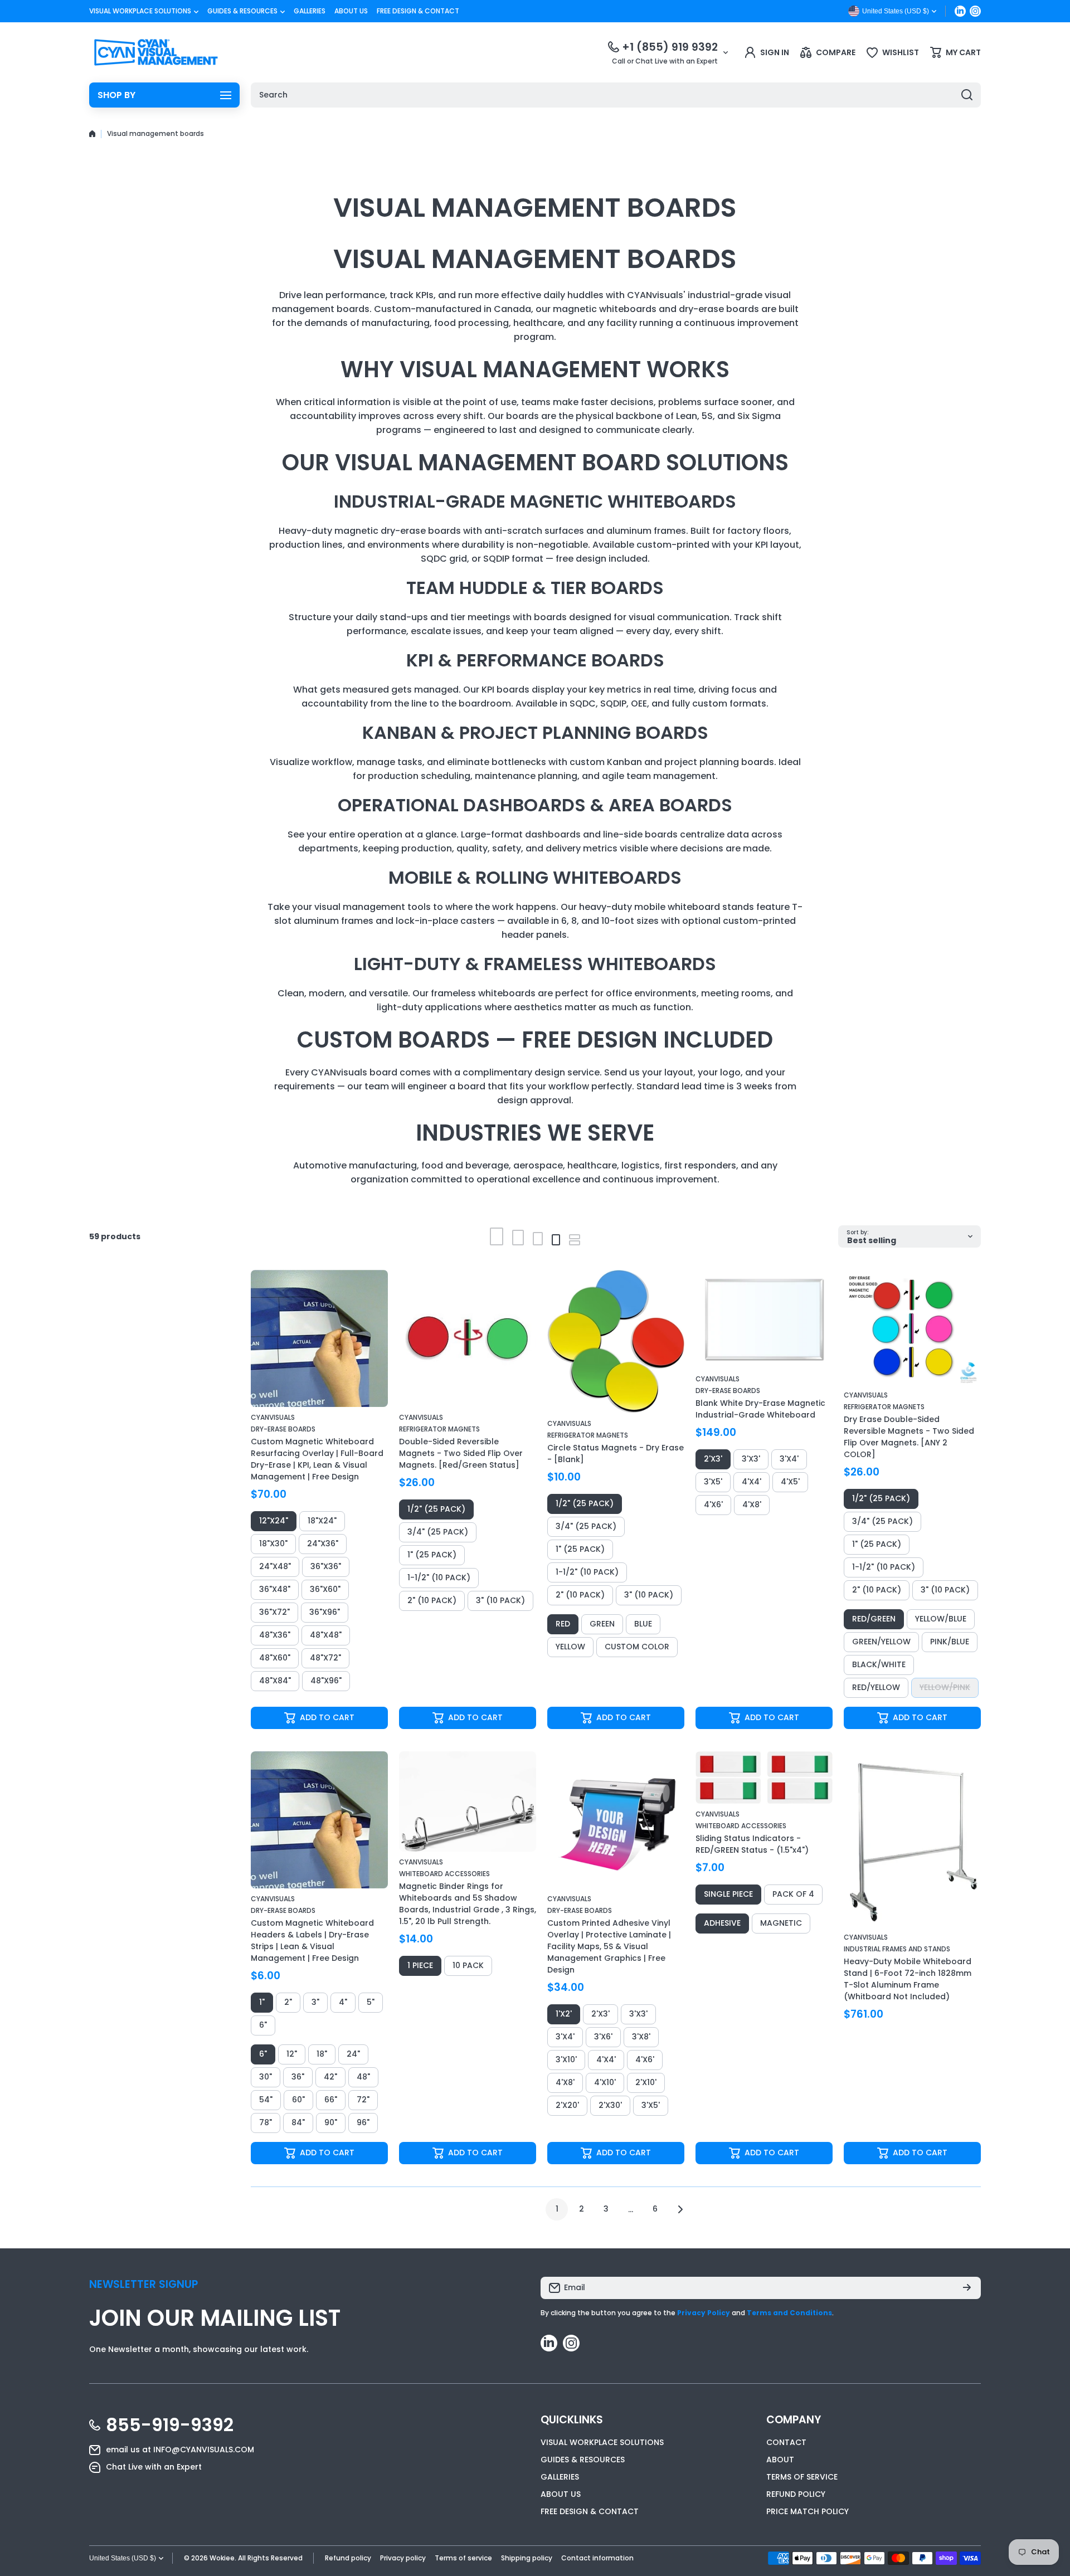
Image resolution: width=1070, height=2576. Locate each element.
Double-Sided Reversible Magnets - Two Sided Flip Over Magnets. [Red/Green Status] (461, 1453)
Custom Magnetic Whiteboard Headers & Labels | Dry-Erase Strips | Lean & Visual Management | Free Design (312, 1940)
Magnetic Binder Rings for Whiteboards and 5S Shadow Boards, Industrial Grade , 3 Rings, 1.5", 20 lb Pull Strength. (468, 1904)
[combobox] (616, 95)
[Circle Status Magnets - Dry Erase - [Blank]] (616, 1341)
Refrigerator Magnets (439, 1429)
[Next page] (677, 2209)
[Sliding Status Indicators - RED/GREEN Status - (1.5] (764, 1778)
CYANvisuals (273, 1417)
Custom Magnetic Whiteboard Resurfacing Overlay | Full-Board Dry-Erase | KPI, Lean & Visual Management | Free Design (317, 1459)
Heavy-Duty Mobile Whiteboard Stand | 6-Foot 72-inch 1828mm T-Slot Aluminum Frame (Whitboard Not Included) (908, 1979)
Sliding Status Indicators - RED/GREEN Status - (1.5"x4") (752, 1844)
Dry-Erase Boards (283, 1429)
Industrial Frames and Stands (897, 1949)
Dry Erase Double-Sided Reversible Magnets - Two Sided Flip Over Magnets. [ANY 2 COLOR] (909, 1437)
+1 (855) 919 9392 (670, 47)
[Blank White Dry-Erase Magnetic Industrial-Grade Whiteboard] (764, 1319)
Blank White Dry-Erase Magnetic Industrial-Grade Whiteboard (760, 1409)
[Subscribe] (967, 2288)
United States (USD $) (123, 2558)
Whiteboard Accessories (444, 1874)
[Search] (967, 95)
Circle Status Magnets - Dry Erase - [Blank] (616, 1453)
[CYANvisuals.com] (156, 52)
